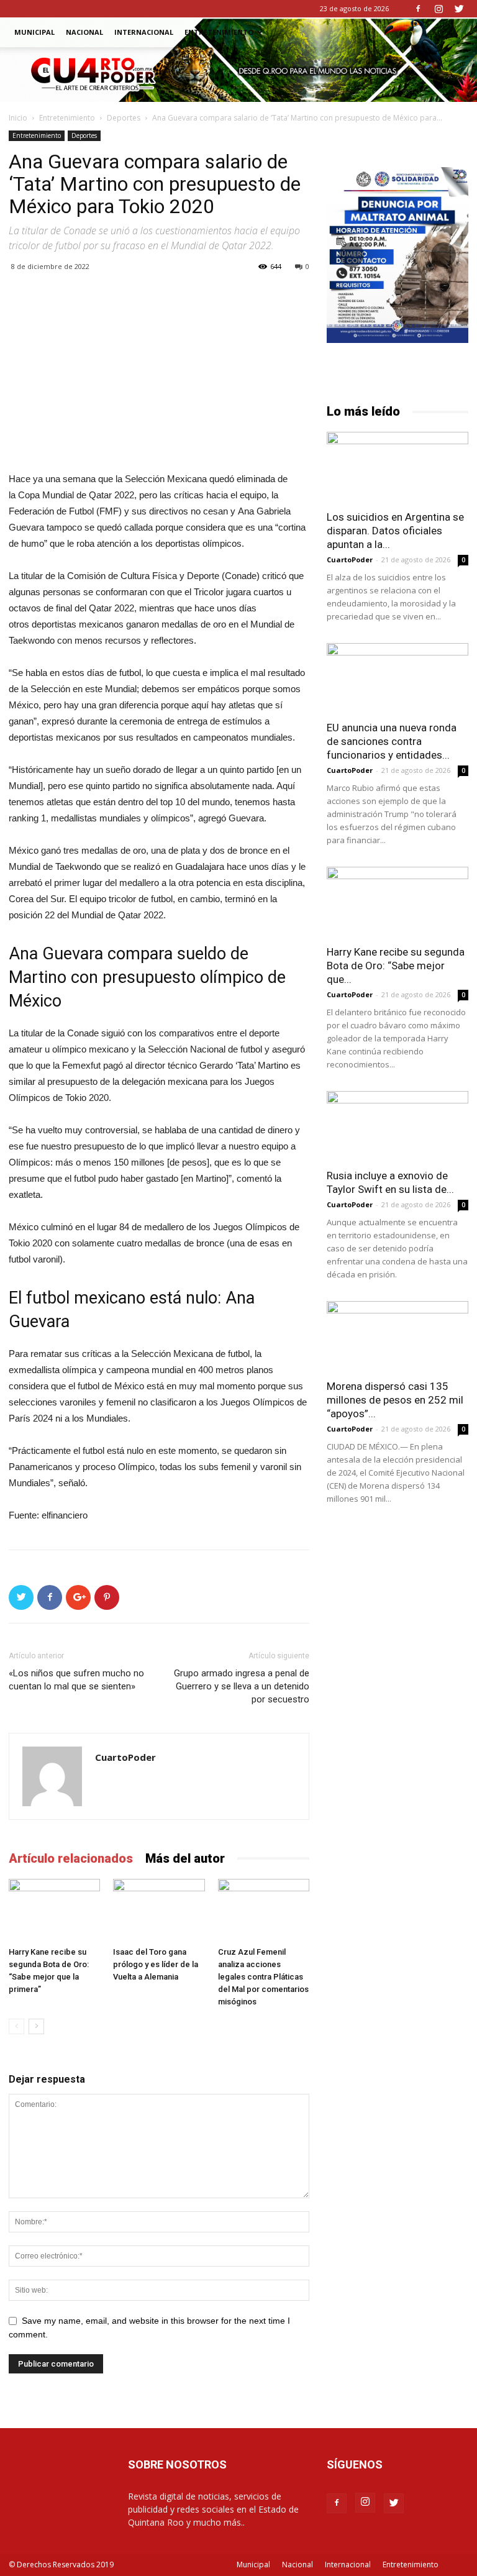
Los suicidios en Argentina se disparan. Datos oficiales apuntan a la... (395, 531)
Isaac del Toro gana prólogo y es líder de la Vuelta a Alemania (156, 1964)
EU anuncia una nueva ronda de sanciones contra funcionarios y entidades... (392, 741)
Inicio (18, 118)
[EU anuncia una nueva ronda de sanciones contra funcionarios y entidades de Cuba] (397, 678)
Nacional (84, 32)
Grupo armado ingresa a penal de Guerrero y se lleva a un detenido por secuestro (242, 1686)
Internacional (144, 32)
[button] (453, 33)
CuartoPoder (125, 1757)
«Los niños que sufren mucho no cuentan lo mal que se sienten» (76, 1680)
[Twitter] (459, 9)
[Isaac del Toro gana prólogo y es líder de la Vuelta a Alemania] (159, 1910)
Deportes (124, 118)
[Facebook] (418, 9)
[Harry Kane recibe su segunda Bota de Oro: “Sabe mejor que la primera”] (54, 1910)
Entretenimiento (219, 32)
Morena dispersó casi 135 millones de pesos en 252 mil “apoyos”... (395, 1400)
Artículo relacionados (71, 1858)
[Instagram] (438, 9)
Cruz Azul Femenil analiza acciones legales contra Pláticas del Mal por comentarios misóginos (263, 1977)
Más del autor (185, 1858)
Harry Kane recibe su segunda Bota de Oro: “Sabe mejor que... (396, 966)
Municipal (34, 32)
